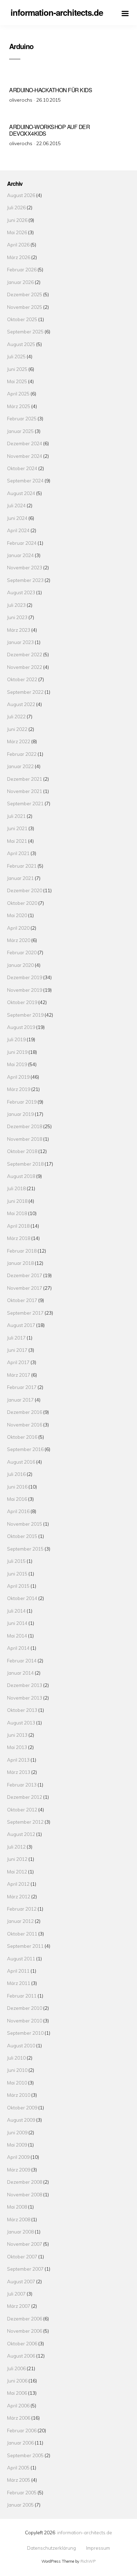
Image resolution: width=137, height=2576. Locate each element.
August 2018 (21, 1176)
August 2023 (21, 592)
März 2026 (19, 257)
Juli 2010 (16, 2058)
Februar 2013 (22, 1785)
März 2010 (19, 2095)
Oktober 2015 (22, 1536)
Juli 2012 (16, 1847)
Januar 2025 (20, 431)
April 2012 (18, 1884)
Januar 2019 (20, 1114)
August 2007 (21, 2281)
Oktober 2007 (22, 2256)
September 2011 (25, 1946)
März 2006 (19, 2418)
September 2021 (25, 803)
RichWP (88, 2561)
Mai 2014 (17, 1636)
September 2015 (25, 1549)
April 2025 (18, 394)
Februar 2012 (22, 1909)
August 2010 (21, 2045)
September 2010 (25, 2033)
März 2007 (19, 2306)
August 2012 (21, 1834)
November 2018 (25, 1139)
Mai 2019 (17, 1064)
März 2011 (19, 1983)
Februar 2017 (22, 1387)
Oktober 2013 (22, 1710)
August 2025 (21, 344)
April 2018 (18, 1226)
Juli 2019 (16, 1039)
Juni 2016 (17, 1487)
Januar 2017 (20, 1400)
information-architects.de (85, 2532)
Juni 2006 (17, 2381)
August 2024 (21, 493)
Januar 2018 (20, 1263)
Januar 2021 (20, 878)
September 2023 (25, 580)
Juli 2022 (16, 716)
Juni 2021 (17, 828)
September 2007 (25, 2269)
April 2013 (18, 1760)
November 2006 (25, 2331)
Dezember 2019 (25, 977)
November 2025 (25, 307)
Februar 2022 (22, 754)
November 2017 (25, 1288)
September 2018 (25, 1164)
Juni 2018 (17, 1201)
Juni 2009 (17, 2132)
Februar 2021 (22, 866)
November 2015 (25, 1524)
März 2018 (19, 1238)
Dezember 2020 (25, 890)
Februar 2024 (22, 543)
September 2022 (25, 692)
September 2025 (25, 331)
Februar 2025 (22, 418)
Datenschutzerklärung (51, 2548)
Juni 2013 (17, 1735)
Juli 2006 (16, 2368)
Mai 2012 (17, 1872)
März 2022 (19, 741)
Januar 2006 (20, 2443)
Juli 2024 (16, 505)
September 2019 (25, 1015)
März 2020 (19, 940)
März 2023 (19, 630)
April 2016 (18, 1511)
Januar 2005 (20, 2505)
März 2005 (19, 2480)
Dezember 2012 (25, 1797)
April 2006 (18, 2405)
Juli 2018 (16, 1188)
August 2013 (21, 1723)
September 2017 (25, 1313)
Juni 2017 (17, 1350)
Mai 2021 (17, 841)
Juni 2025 (17, 369)
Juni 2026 (17, 220)
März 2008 (19, 2219)
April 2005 (18, 2467)
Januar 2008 (20, 2232)
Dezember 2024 (25, 443)
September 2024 (25, 480)
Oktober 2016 (22, 1437)
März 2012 (19, 1896)
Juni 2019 (17, 1052)
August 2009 (21, 2120)
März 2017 (19, 1375)
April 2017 (18, 1362)
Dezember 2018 (25, 1126)
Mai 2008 (17, 2207)
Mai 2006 (17, 2393)
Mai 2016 (17, 1499)
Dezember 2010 (25, 2008)
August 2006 (21, 2356)
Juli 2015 (16, 1561)
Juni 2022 (17, 729)
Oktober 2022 (22, 679)
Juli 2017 (16, 1338)
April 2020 (18, 928)
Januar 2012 (20, 1921)
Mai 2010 (17, 2083)
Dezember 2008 (25, 2182)
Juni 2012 (17, 1859)
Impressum (98, 2548)
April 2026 (18, 245)
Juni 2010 (17, 2070)
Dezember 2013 (25, 1685)
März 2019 (19, 1089)
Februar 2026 (22, 269)
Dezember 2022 (25, 654)
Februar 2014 (22, 1660)
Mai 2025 (17, 381)
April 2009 (18, 2157)
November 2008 (25, 2194)
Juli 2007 (16, 2294)
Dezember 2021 (25, 779)
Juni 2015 (17, 1574)
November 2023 (25, 567)
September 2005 (25, 2455)
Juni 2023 (17, 617)
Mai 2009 (17, 2145)
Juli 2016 (16, 1474)
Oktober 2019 (22, 1002)
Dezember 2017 (25, 1275)
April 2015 (18, 1586)
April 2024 (18, 530)
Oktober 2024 (22, 468)
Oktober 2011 (22, 1934)
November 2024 (25, 456)
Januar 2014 (20, 1673)
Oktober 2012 (22, 1809)
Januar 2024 (20, 555)
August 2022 (21, 704)
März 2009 (19, 2170)
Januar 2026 (20, 282)
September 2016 (25, 1449)
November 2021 (25, 791)
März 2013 (19, 1772)
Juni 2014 (17, 1623)
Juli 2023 (16, 605)
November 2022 (25, 667)
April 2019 (18, 1077)
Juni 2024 (17, 518)
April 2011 (18, 1971)
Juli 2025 (16, 356)
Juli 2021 (16, 816)
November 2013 (25, 1698)
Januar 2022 (20, 766)
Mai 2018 (17, 1213)
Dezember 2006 (25, 2319)
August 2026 (21, 195)
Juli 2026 (16, 207)
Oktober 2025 (22, 319)
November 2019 (25, 990)
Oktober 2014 (22, 1598)
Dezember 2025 (25, 294)
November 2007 (25, 2244)
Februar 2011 (22, 1996)
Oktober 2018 (22, 1151)
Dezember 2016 (25, 1412)
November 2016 (25, 1425)
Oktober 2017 (22, 1300)
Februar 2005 (22, 2492)
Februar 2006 (22, 2430)
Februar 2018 (22, 1251)
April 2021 (18, 853)
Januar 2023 (20, 642)
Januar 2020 (20, 965)
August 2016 (21, 1462)
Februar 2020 (22, 952)
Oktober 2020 (22, 903)
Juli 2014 (16, 1611)
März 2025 (19, 406)
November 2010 (25, 2021)
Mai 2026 (17, 232)
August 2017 (21, 1325)
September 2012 (25, 1822)
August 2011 (21, 1958)
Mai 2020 (17, 915)
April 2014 (18, 1648)
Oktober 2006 (22, 2343)
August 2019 (21, 1027)
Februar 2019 (22, 1102)
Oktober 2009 (22, 2107)
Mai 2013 (17, 1747)
